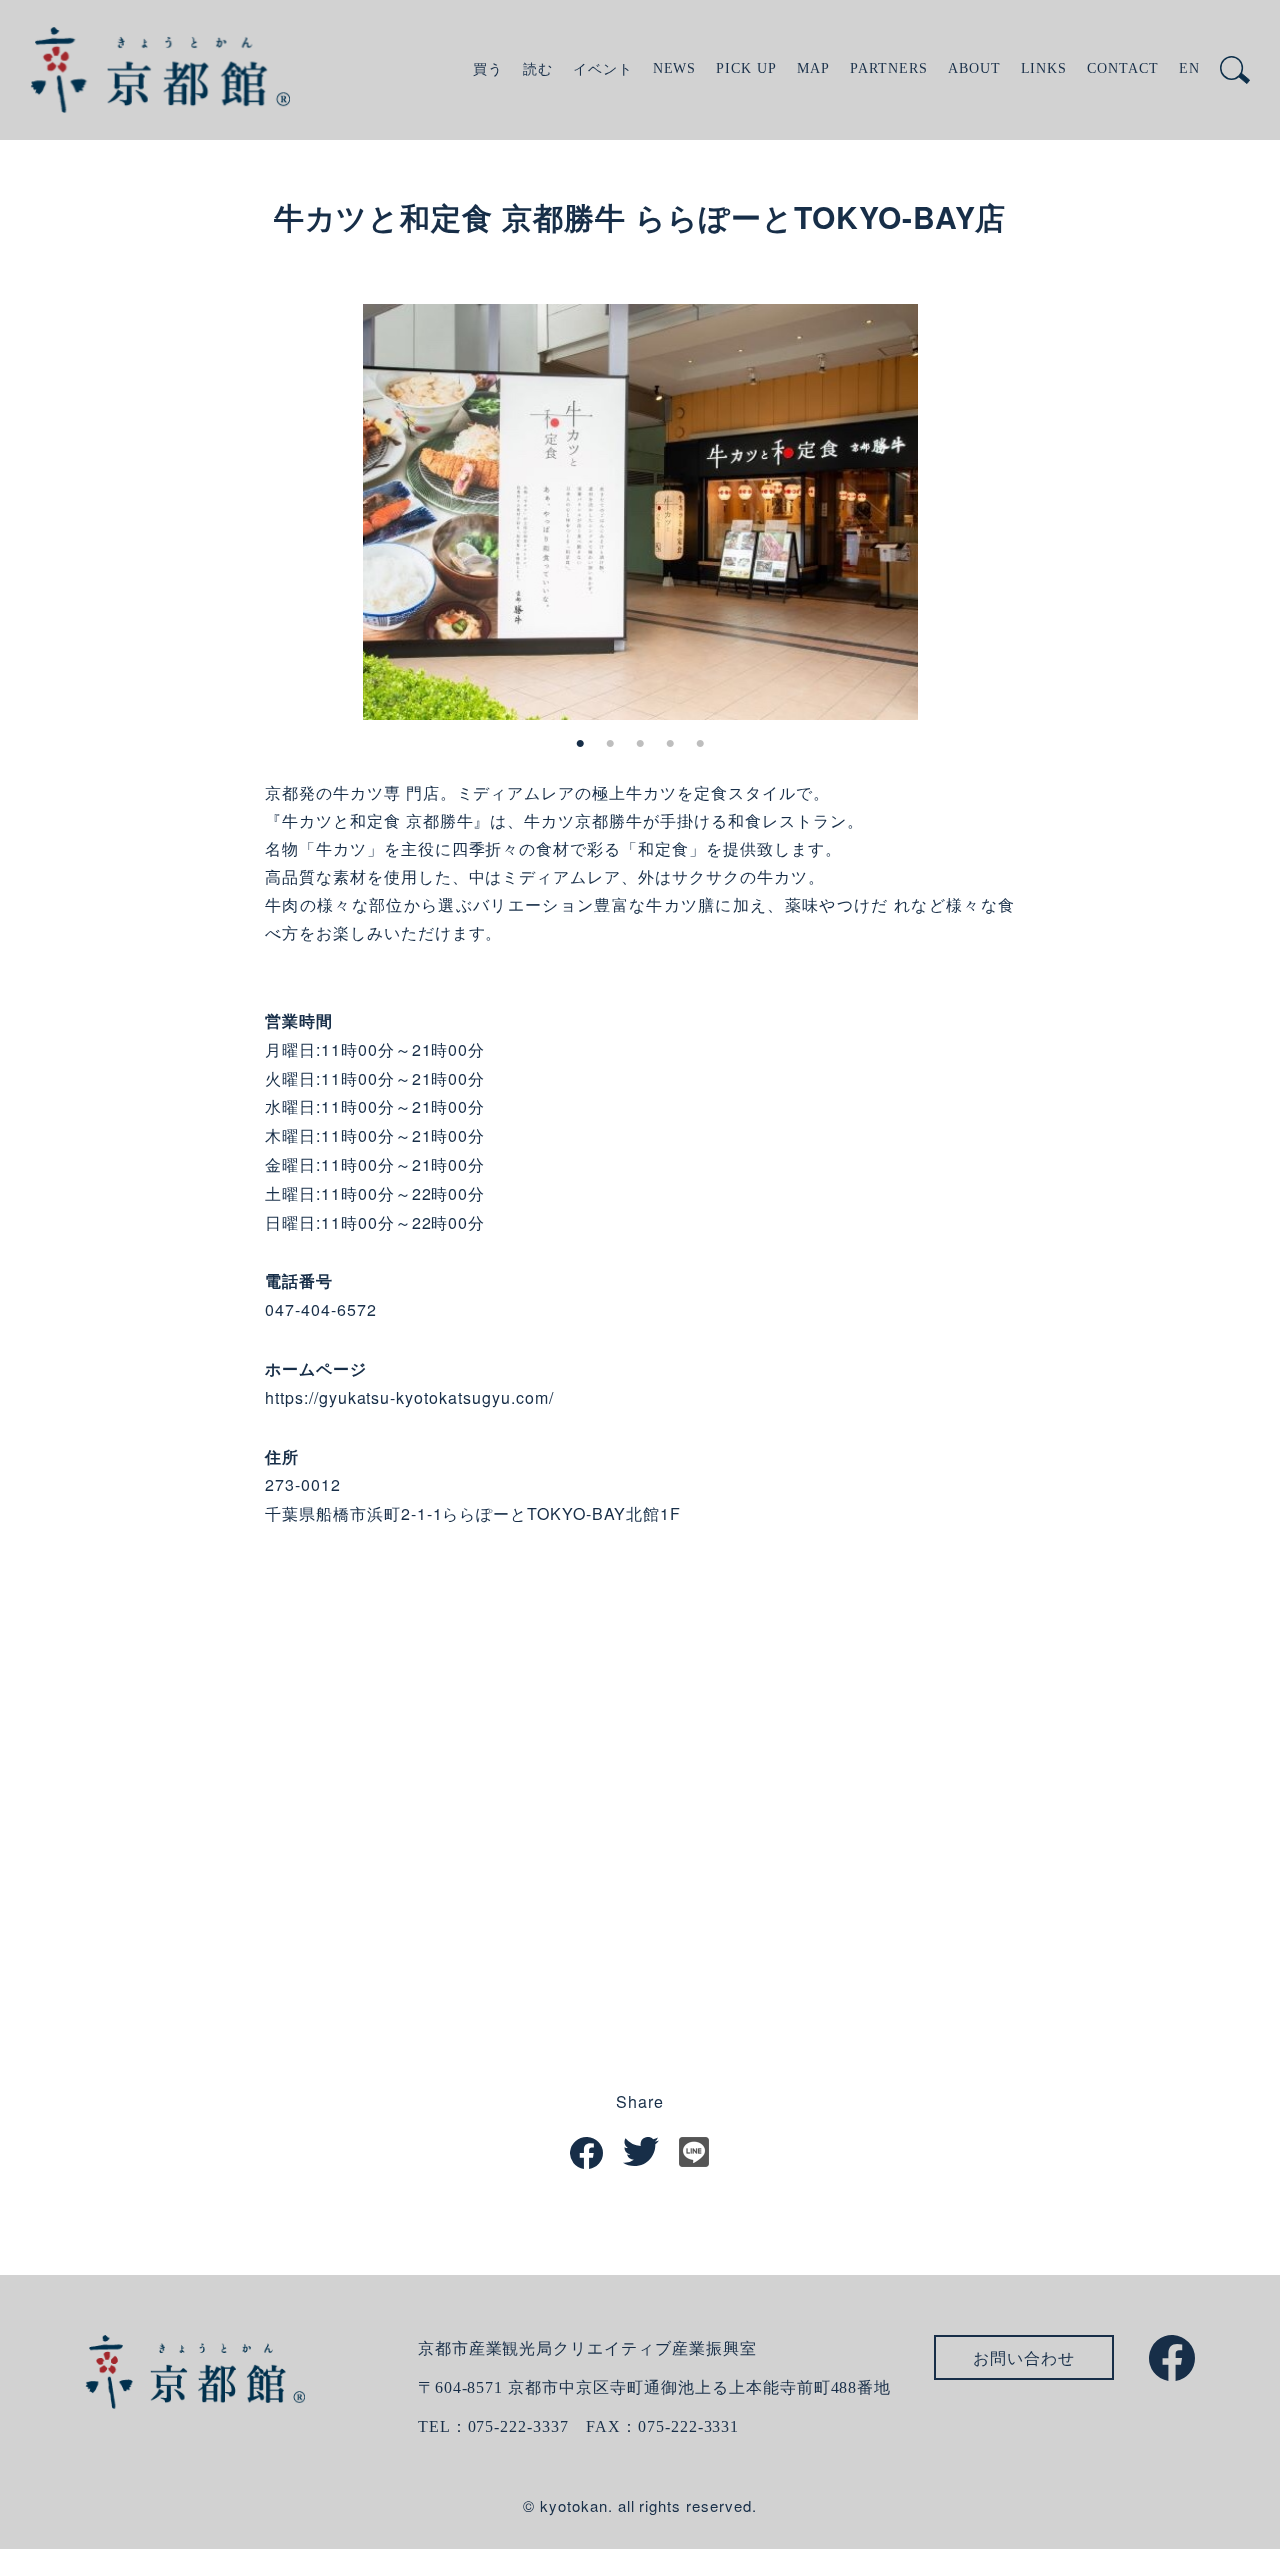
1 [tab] (580, 744)
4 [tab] (670, 744)
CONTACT (1123, 68)
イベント (603, 69)
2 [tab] (610, 744)
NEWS (675, 68)
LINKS (1044, 68)
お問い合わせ (1024, 2357)
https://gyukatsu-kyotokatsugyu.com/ (409, 1397)
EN (1189, 68)
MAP (813, 68)
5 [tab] (700, 744)
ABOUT (974, 68)
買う (488, 69)
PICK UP (746, 68)
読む (538, 69)
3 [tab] (640, 744)
